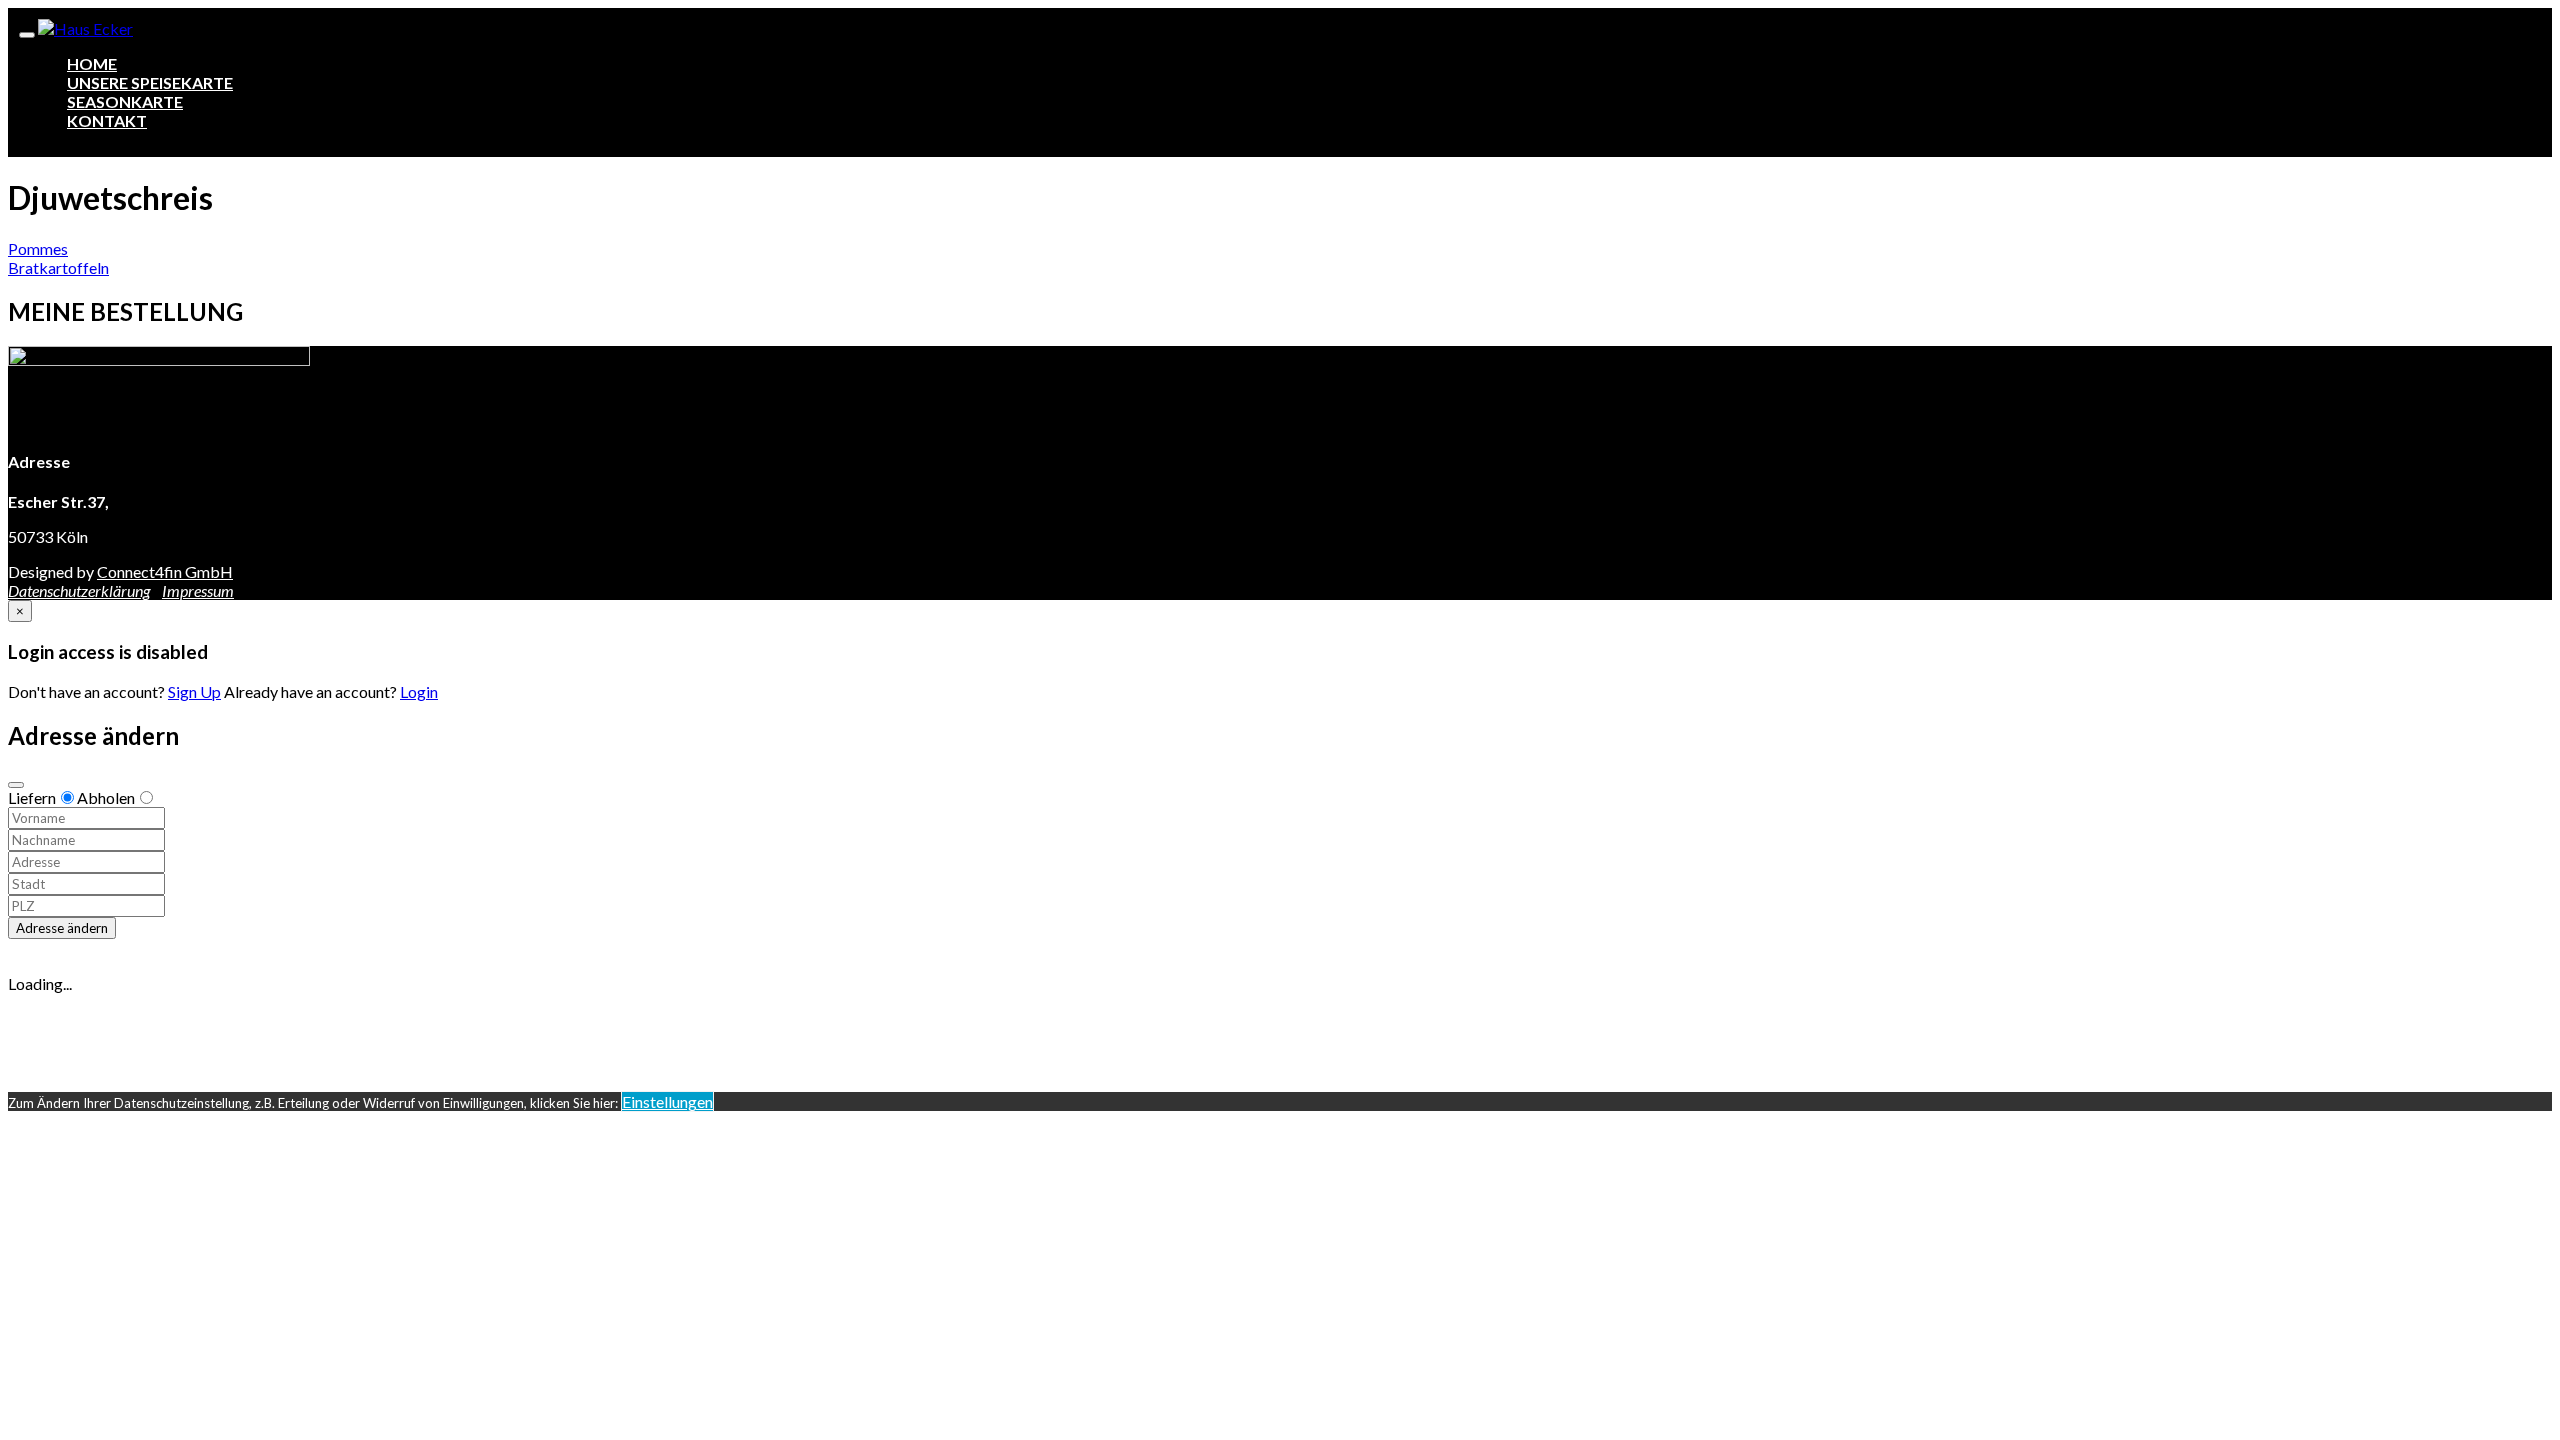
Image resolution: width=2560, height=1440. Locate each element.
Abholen (106, 797)
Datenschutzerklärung (79, 590)
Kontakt (107, 120)
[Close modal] (16, 785)
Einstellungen (667, 1101)
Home (92, 63)
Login (419, 691)
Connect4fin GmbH (165, 571)
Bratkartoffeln (58, 267)
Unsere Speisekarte (150, 82)
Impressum (198, 590)
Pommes (38, 248)
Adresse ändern (62, 928)
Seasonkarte (125, 101)
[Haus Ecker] (85, 28)
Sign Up (194, 691)
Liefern (32, 797)
